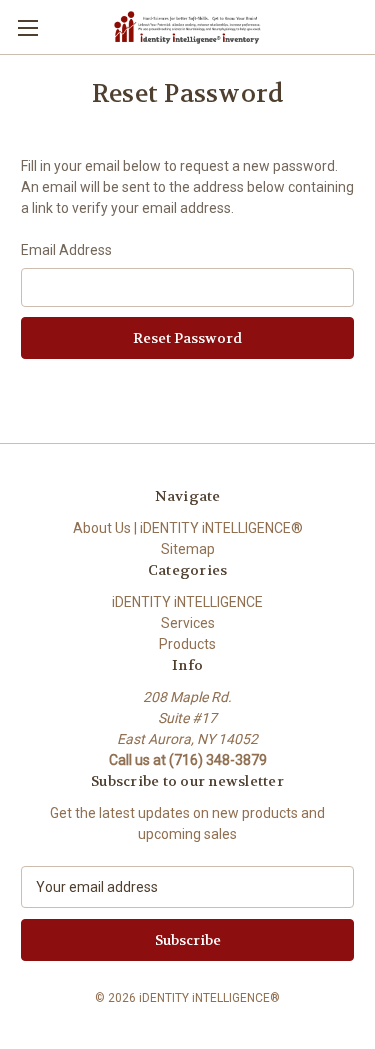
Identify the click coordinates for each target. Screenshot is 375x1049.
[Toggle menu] (27, 27)
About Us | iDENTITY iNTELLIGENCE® (188, 528)
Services (188, 623)
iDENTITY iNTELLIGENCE (187, 602)
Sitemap (188, 549)
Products (187, 644)
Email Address (66, 250)
